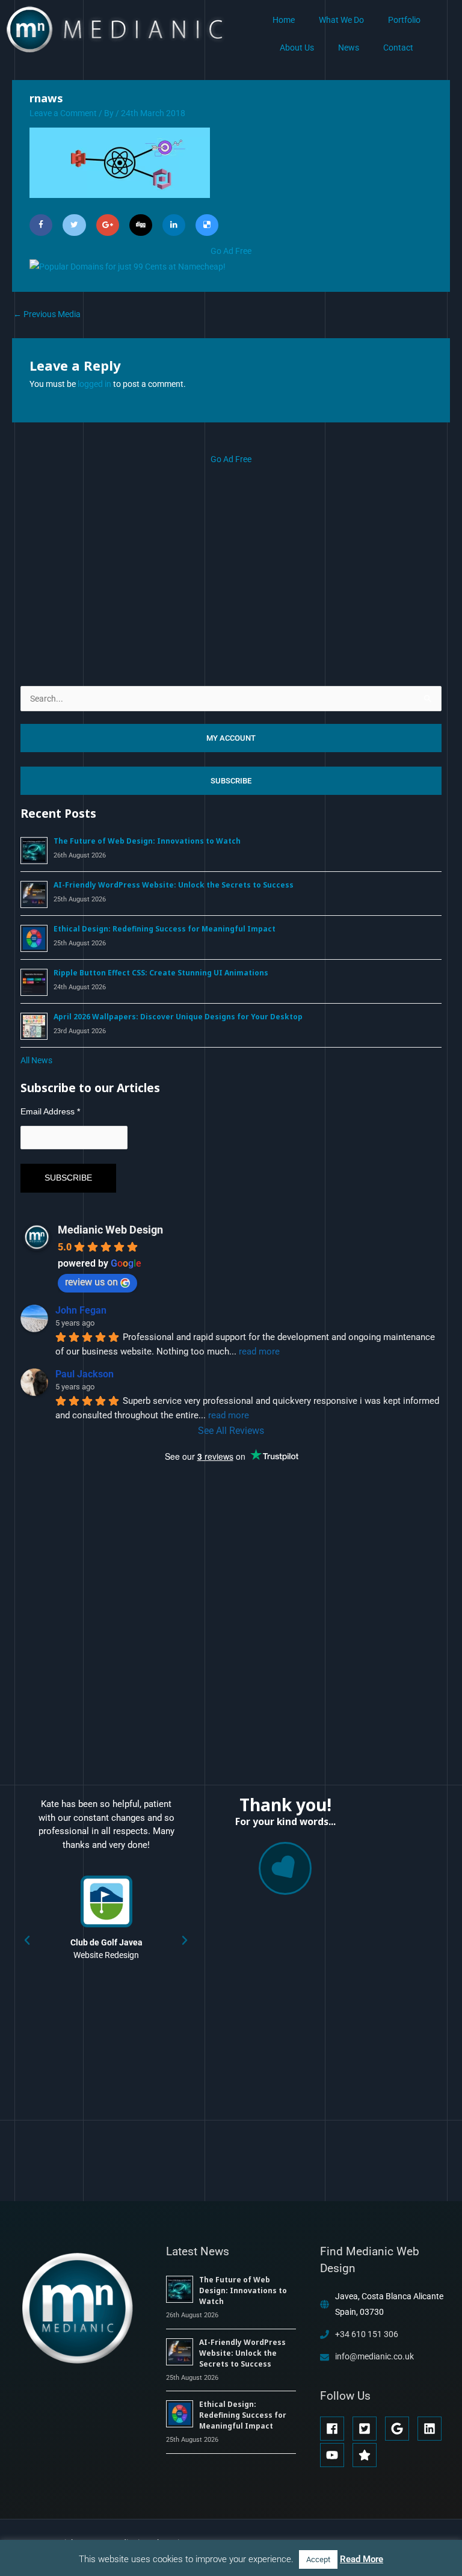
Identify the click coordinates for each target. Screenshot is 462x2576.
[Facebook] (41, 225)
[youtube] (335, 2455)
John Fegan (81, 1310)
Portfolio (404, 20)
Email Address (50, 1111)
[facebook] (335, 2429)
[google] (400, 2429)
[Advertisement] (231, 552)
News (349, 48)
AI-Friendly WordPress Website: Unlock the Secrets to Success (174, 885)
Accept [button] (318, 2559)
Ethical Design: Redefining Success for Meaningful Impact (165, 929)
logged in (94, 384)
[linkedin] (433, 2429)
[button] (27, 1941)
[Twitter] (74, 225)
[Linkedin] (174, 225)
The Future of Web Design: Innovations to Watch (147, 841)
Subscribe (231, 781)
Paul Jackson (85, 1374)
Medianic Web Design (110, 1230)
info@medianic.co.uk (374, 2356)
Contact (398, 48)
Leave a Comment (63, 113)
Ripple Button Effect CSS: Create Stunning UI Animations (161, 973)
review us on (91, 1282)
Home (284, 20)
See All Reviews (231, 1431)
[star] (366, 2455)
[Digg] (141, 225)
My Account (231, 738)
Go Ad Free (231, 251)
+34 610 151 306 (367, 2334)
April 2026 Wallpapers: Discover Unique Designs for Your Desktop (178, 1017)
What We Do (341, 20)
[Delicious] (207, 225)
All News (36, 1060)
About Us (297, 48)
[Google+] (108, 225)
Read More (362, 2559)
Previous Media (47, 314)
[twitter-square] (368, 2429)
